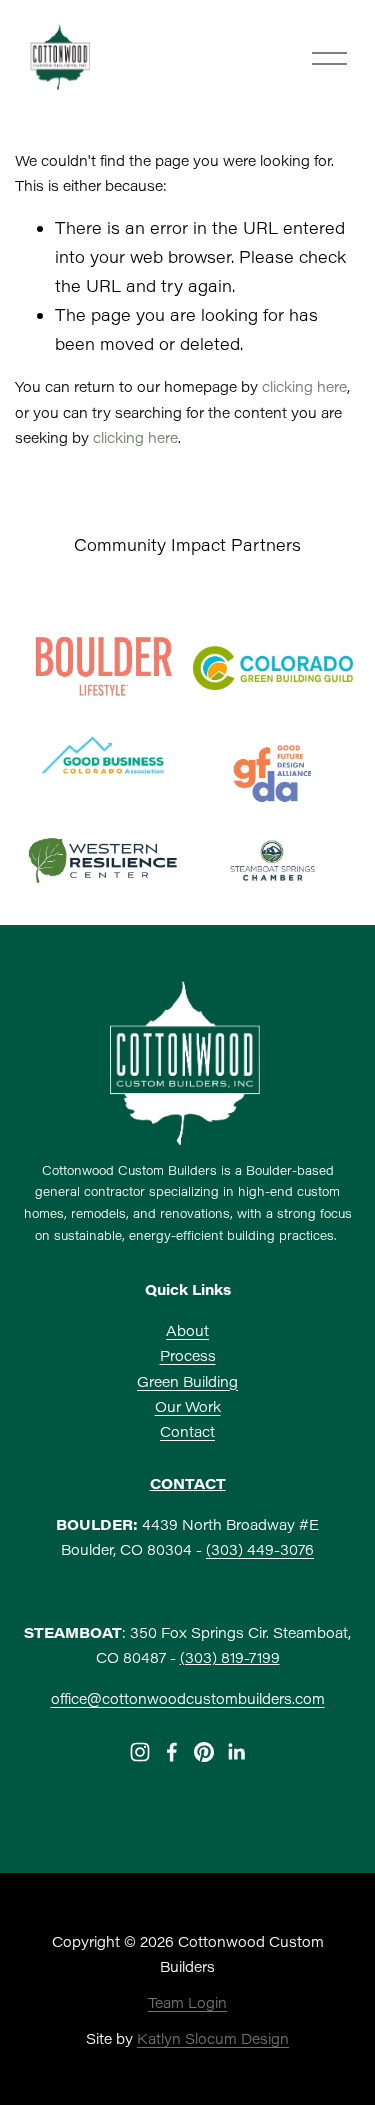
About (187, 1330)
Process (188, 1355)
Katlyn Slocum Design (213, 2038)
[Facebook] (172, 1752)
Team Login (187, 2002)
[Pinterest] (204, 1752)
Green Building (187, 1381)
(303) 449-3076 (260, 1549)
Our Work (188, 1406)
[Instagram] (140, 1752)
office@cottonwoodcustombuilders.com (188, 1698)
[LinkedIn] (236, 1752)
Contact (187, 1431)
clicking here (304, 386)
